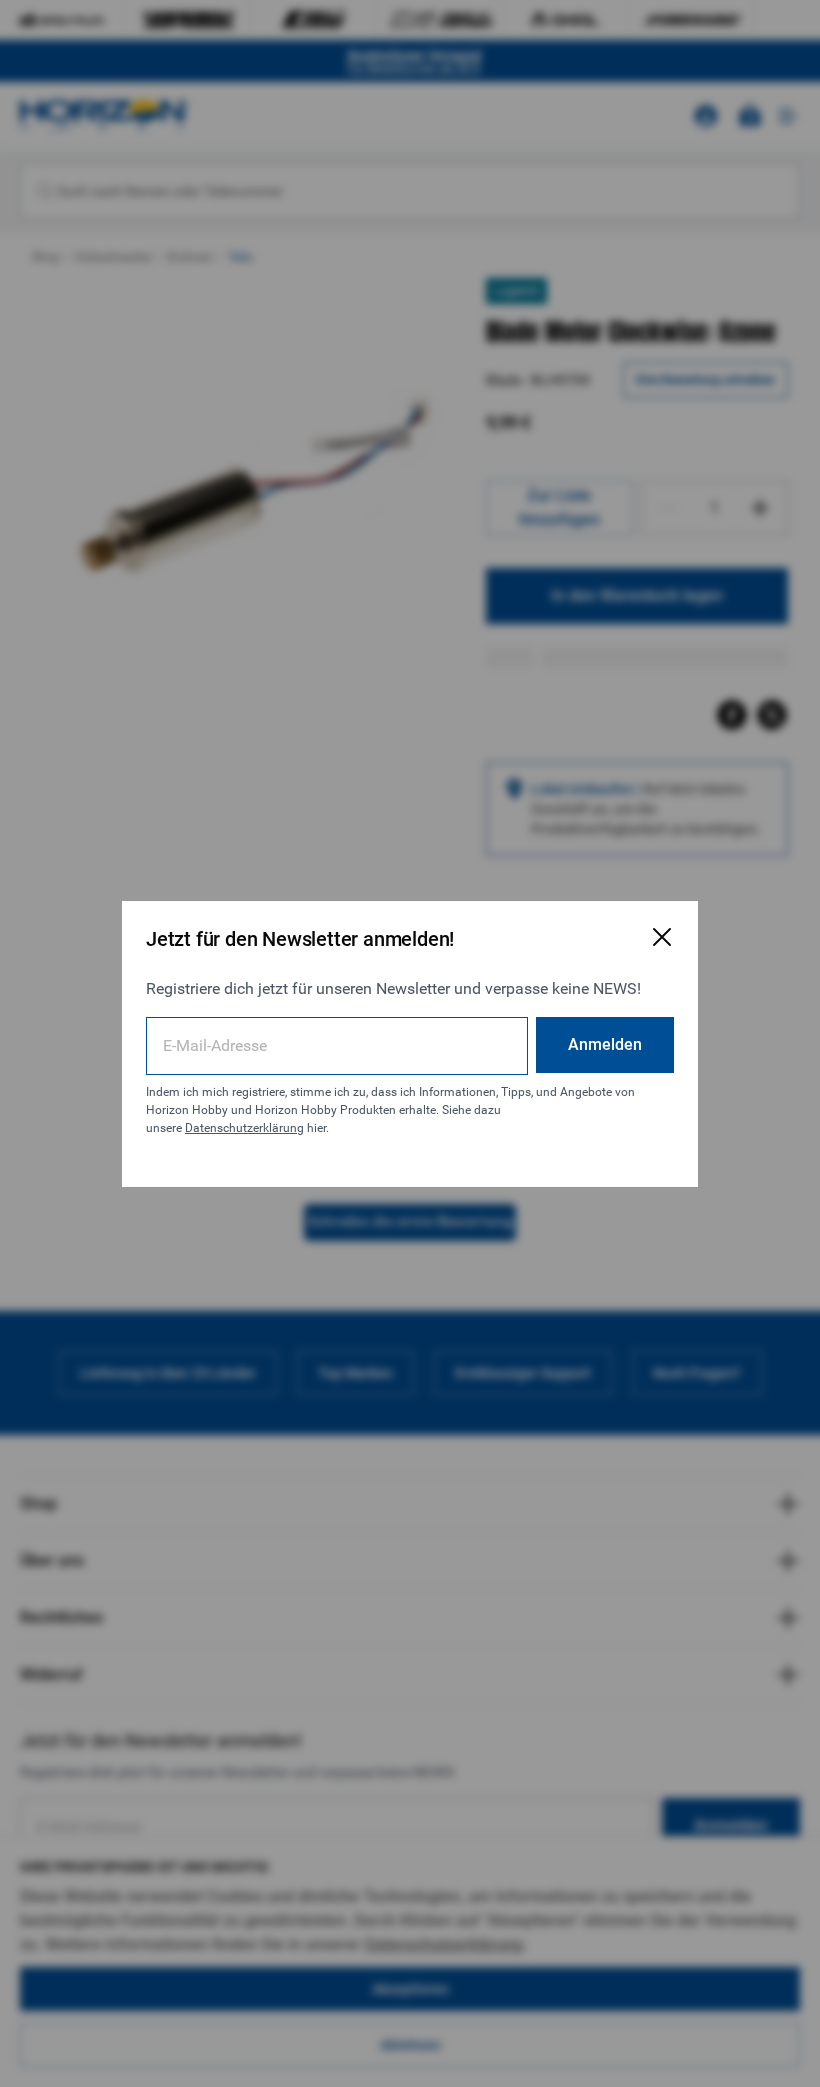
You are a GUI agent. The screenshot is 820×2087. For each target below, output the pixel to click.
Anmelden (605, 1044)
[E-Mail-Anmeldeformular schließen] (662, 937)
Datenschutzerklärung (244, 1128)
